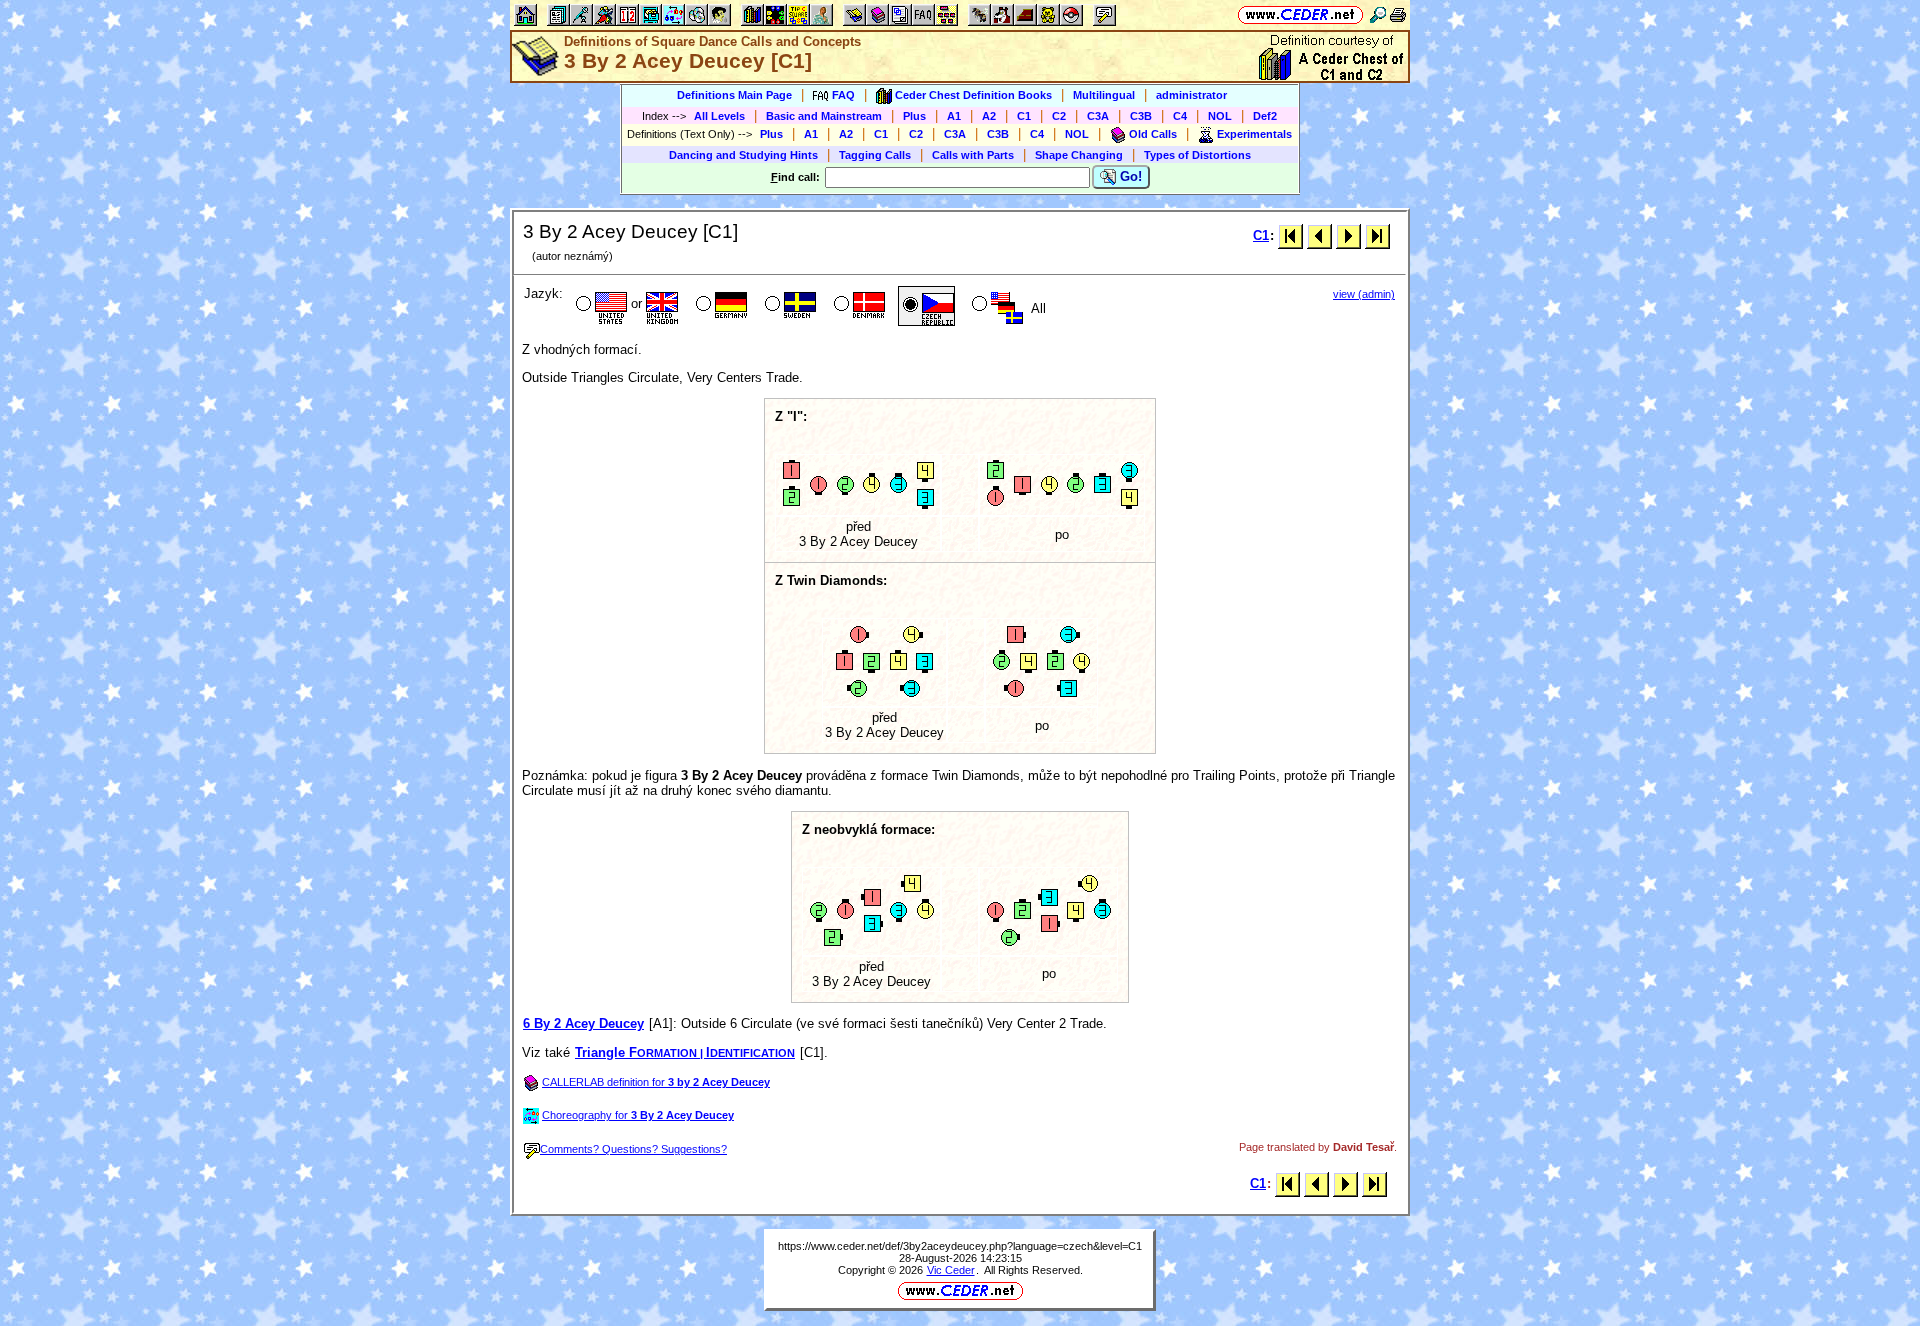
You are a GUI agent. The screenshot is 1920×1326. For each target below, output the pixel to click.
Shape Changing (1079, 155)
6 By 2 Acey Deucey (583, 1023)
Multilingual (1104, 95)
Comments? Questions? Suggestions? (633, 1149)
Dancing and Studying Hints (743, 155)
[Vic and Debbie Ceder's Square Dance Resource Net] (1300, 14)
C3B (1141, 116)
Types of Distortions (1197, 155)
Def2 (1265, 116)
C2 (1059, 116)
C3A (1098, 116)
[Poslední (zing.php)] (1377, 235)
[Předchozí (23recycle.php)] (1319, 235)
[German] (719, 306)
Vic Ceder (951, 1270)
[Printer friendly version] (1398, 14)
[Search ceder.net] (1378, 14)
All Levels (719, 116)
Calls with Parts (973, 155)
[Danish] (857, 306)
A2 (989, 116)
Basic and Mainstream (824, 116)
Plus (914, 116)
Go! (1129, 176)
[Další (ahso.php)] (1348, 235)
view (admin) (1364, 294)
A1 (954, 116)
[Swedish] (788, 306)
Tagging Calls (875, 155)
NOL (1220, 116)
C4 (1180, 116)
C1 (1024, 116)
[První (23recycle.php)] (1290, 235)
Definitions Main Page (734, 95)
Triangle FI (685, 1052)
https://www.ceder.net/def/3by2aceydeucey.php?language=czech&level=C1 (960, 1246)
